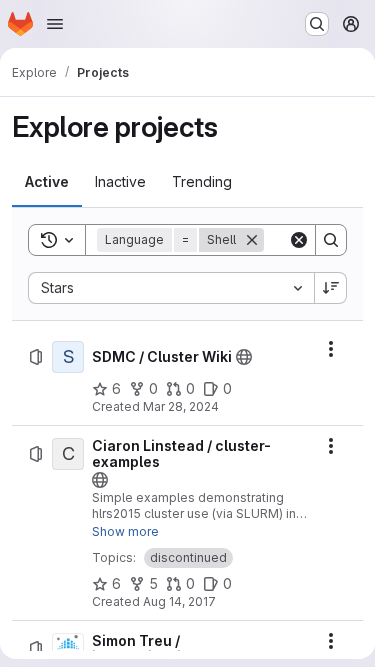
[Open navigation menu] (55, 24)
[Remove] (252, 240)
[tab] (47, 182)
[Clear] (299, 240)
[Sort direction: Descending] (331, 288)
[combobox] (171, 288)
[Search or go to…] (317, 24)
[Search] (331, 240)
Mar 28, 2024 (181, 406)
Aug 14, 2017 (179, 601)
